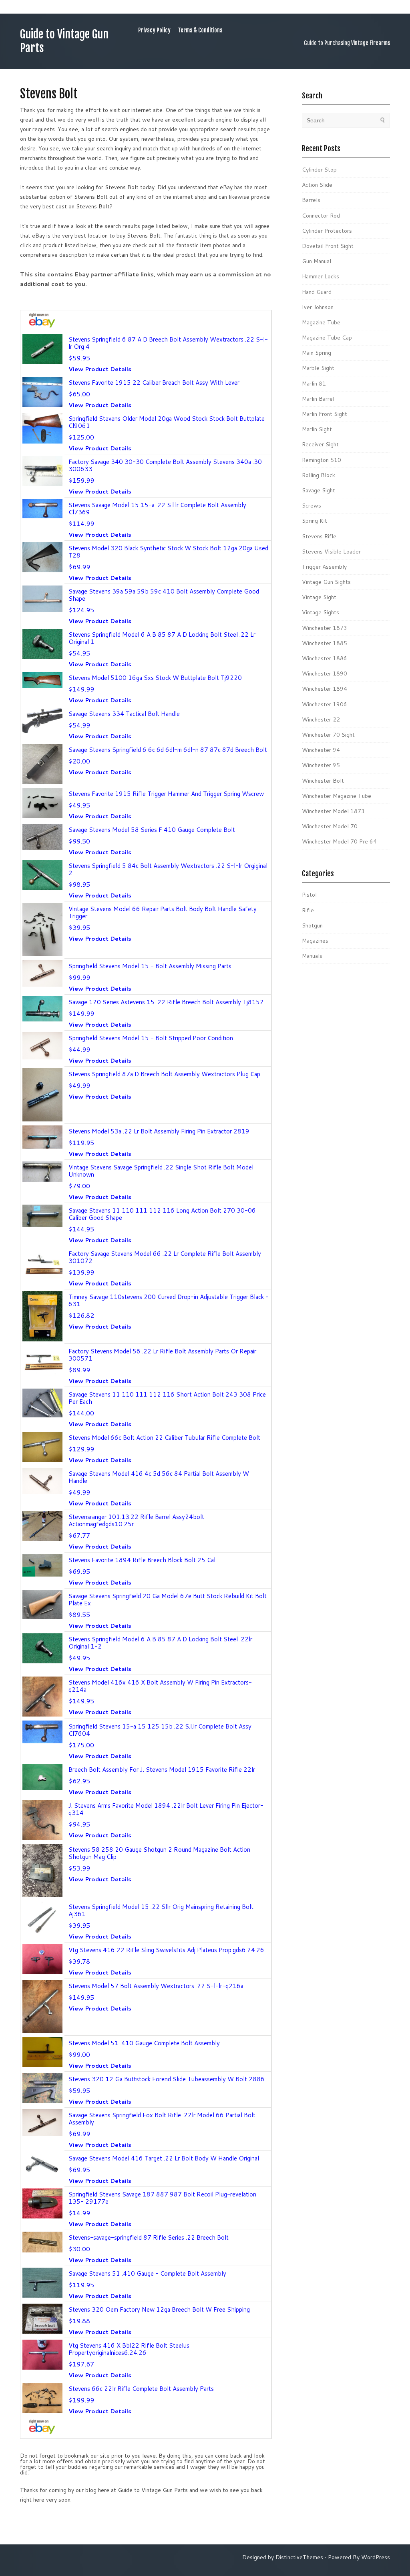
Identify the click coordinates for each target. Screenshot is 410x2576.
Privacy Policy (154, 30)
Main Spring (317, 353)
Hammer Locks (321, 276)
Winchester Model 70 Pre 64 (339, 841)
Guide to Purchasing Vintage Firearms (347, 43)
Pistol (309, 895)
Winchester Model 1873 (333, 811)
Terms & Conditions (200, 30)
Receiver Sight (320, 444)
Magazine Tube (321, 322)
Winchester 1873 (325, 628)
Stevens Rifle (319, 536)
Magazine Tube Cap (327, 338)
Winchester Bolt (323, 781)
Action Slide (317, 185)
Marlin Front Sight (325, 414)
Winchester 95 (321, 765)
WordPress (376, 2557)
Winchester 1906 (325, 704)
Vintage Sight (319, 597)
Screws (312, 506)
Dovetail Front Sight (328, 246)
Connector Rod (321, 216)
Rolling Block (319, 475)
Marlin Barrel (318, 399)
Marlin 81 (314, 384)
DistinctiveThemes (299, 2557)
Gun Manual (317, 261)
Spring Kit (315, 521)
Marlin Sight (317, 429)
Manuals (312, 956)
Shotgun (312, 925)
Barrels (311, 200)
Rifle (308, 910)
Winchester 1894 (325, 689)
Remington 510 (322, 460)
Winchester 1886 (325, 658)
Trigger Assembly (324, 567)
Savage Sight (319, 490)
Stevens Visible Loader (331, 552)
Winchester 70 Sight (328, 735)
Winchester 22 (321, 719)
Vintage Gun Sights (326, 582)
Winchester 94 (321, 750)
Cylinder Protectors (327, 231)
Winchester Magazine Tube (337, 796)
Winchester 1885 (325, 643)
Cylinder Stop (319, 170)
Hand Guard (317, 292)
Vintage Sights (321, 612)
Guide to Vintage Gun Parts (64, 41)
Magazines (315, 941)
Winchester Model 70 (330, 826)
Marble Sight (318, 368)
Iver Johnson (318, 307)
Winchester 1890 (325, 673)
